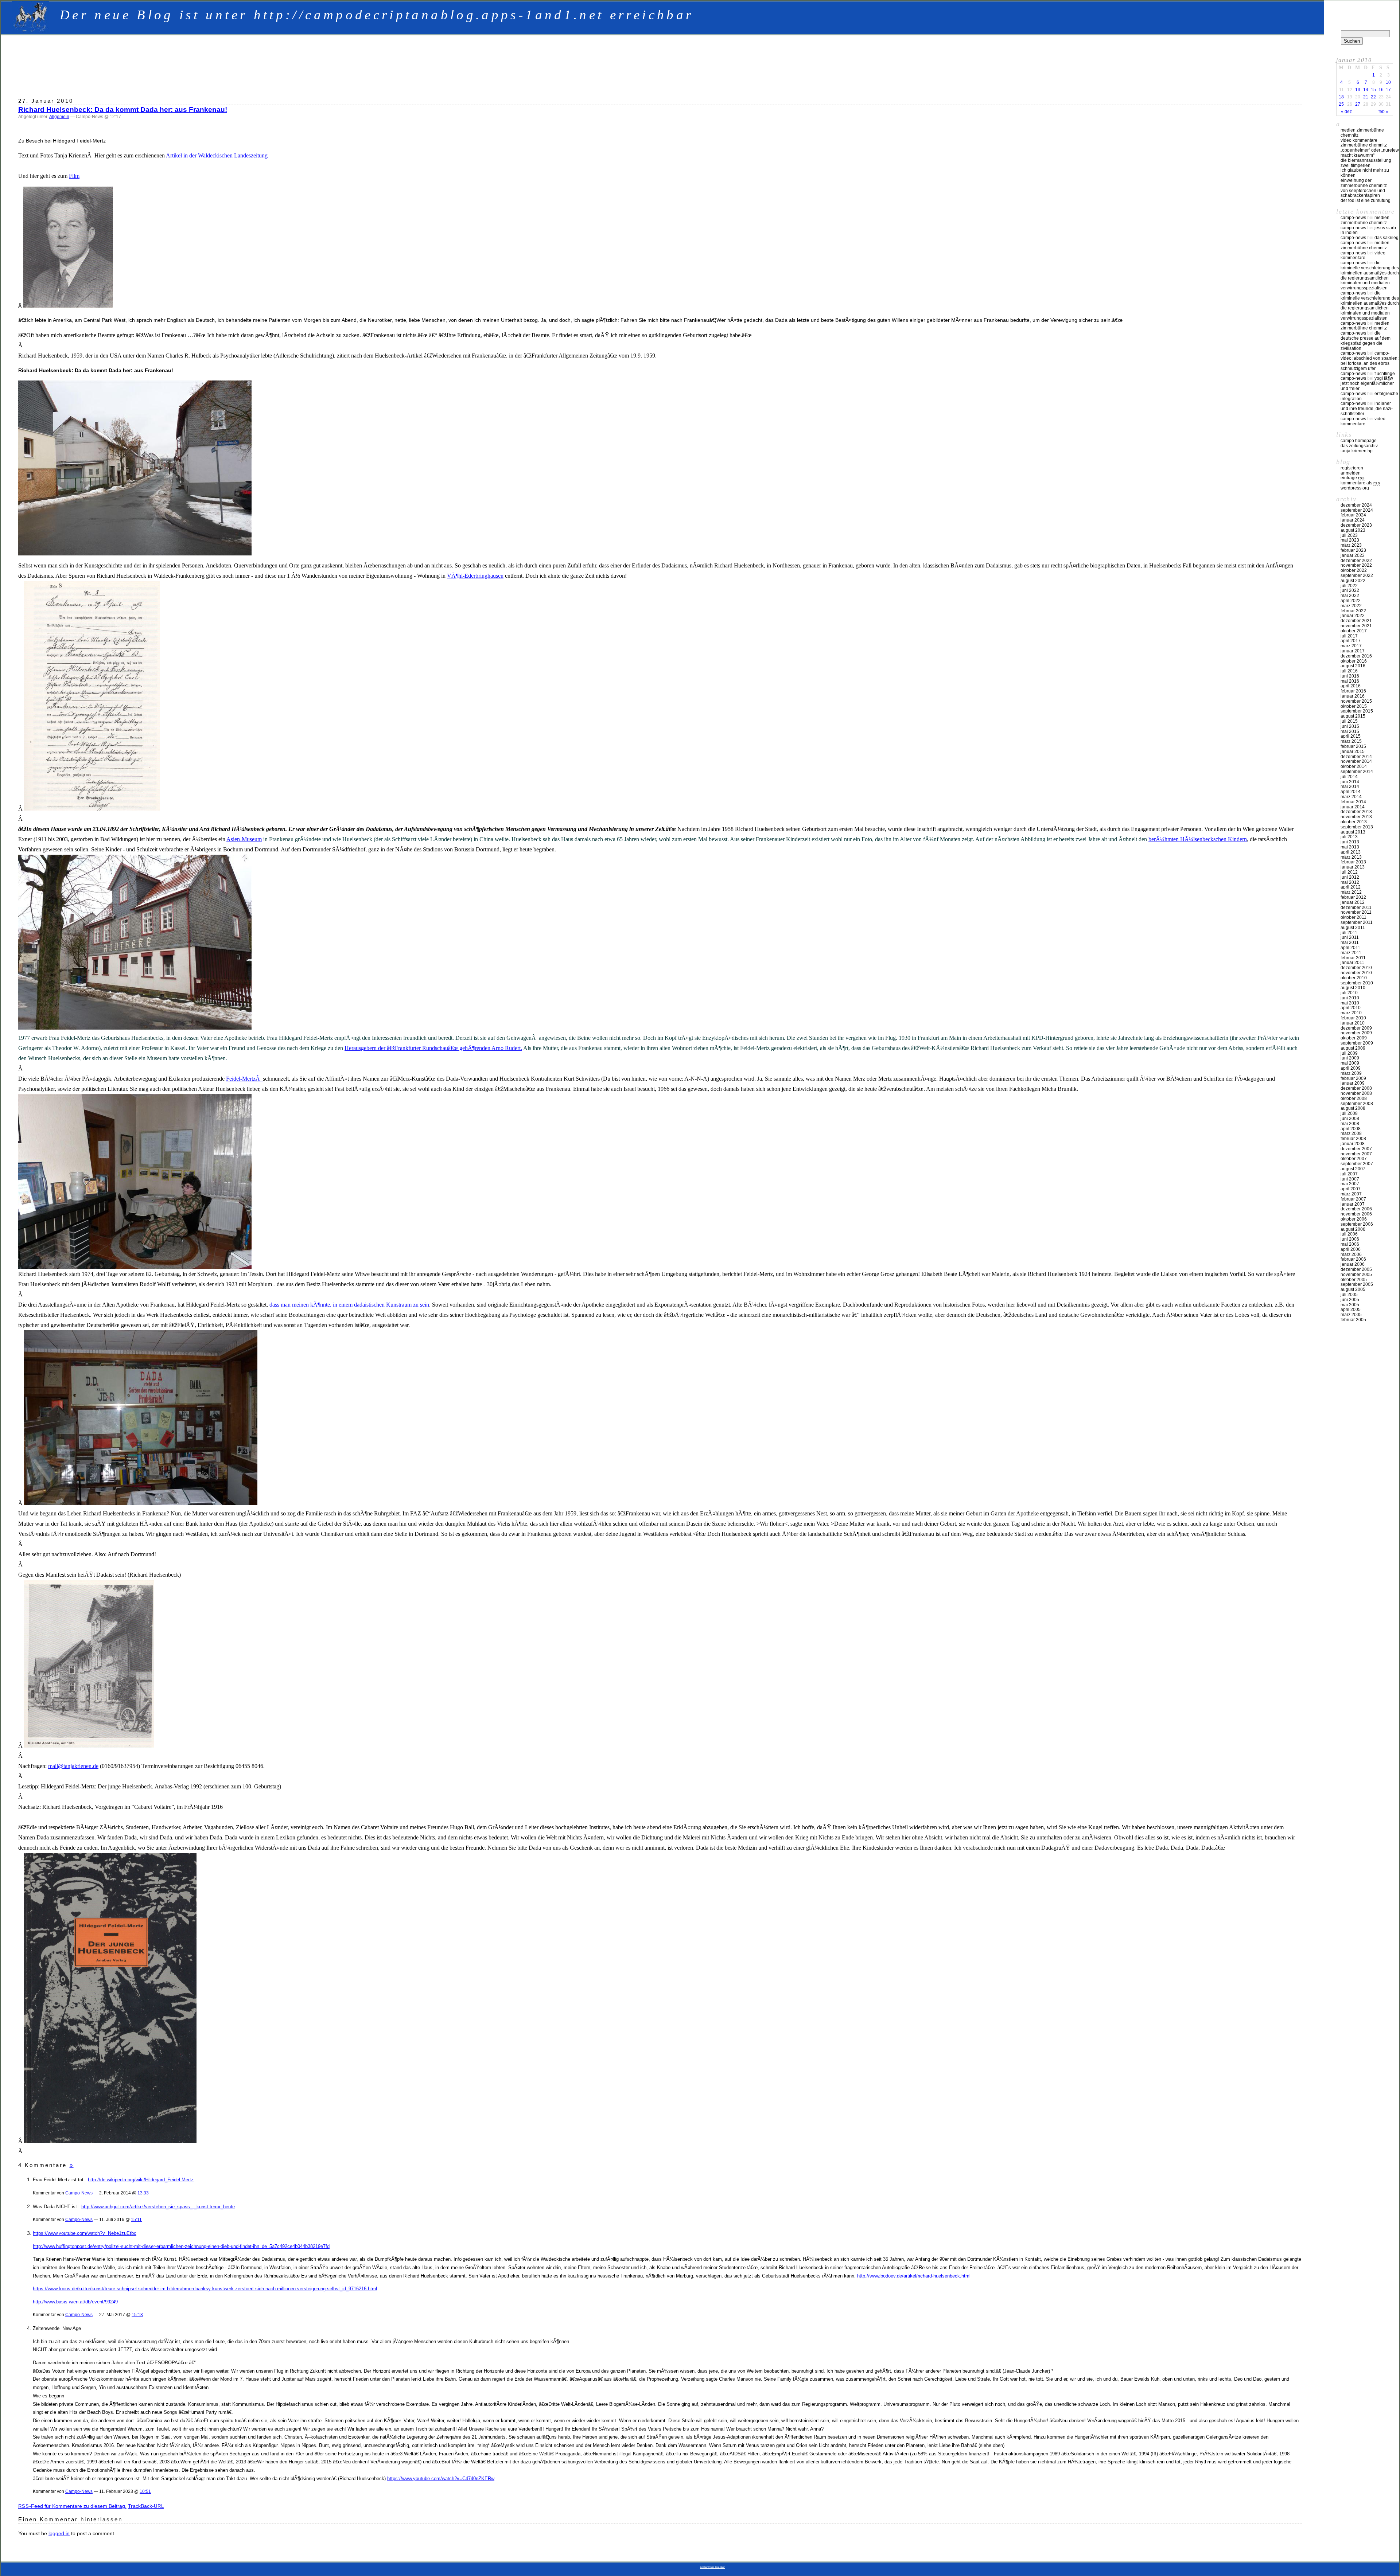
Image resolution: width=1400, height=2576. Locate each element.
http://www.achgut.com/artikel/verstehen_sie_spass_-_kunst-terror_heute (158, 2207)
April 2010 (1351, 1008)
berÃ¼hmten (1164, 839)
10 (1388, 82)
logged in (59, 2533)
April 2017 (1351, 641)
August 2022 (1353, 581)
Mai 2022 (1350, 596)
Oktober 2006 (1354, 1219)
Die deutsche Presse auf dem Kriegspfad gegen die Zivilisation (1366, 341)
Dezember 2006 (1356, 1209)
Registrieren (1352, 468)
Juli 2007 (1349, 1174)
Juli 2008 (1349, 1113)
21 (1366, 97)
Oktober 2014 (1354, 766)
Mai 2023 (1350, 540)
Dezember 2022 (1356, 561)
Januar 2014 (1353, 807)
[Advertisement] (660, 63)
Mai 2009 (1350, 1063)
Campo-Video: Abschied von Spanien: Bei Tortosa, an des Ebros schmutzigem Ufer (1370, 361)
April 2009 (1351, 1068)
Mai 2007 (1350, 1184)
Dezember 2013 (1356, 812)
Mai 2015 (1350, 731)
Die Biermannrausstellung (1366, 160)
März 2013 (1351, 857)
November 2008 (1356, 1093)
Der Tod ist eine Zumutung (1366, 200)
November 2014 (1356, 761)
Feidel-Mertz (244, 1079)
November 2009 (1356, 1033)
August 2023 (1353, 530)
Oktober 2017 (1354, 631)
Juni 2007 (1350, 1179)
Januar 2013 (1353, 867)
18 (1341, 97)
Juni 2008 (1350, 1119)
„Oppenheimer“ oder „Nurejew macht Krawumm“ (1370, 153)
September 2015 (1357, 711)
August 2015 (1353, 716)
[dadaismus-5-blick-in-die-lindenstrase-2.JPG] (135, 554)
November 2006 (1356, 1214)
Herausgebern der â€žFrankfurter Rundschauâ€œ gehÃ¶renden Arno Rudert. (433, 1048)
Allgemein (59, 117)
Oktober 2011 (1354, 917)
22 (1373, 97)
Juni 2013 (1350, 842)
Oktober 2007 (1354, 1159)
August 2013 (1353, 832)
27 (1358, 104)
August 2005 (1353, 1289)
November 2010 (1356, 973)
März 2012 (1351, 892)
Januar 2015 (1353, 752)
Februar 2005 (1353, 1320)
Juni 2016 (1350, 676)
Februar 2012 (1353, 897)
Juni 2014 (1350, 782)
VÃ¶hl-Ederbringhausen (475, 576)
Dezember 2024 (1356, 505)
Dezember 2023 (1356, 525)
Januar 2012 (1353, 902)
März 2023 (1351, 545)
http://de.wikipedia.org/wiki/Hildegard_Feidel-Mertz (141, 2180)
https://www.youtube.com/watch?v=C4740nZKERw (441, 2479)
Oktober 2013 (1354, 822)
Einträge (1353, 478)
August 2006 (1353, 1229)
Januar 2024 (1353, 520)
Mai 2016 (1350, 681)
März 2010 (1351, 1013)
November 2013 (1356, 817)
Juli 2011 (1349, 933)
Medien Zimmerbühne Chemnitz (1362, 133)
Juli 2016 (1349, 671)
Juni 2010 (1350, 998)
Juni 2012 (1350, 877)
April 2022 (1351, 601)
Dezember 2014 (1356, 757)
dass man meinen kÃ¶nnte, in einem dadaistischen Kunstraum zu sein (349, 1305)
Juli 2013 (1349, 837)
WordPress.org (1355, 488)
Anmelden (1351, 473)
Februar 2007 (1353, 1199)
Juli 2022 (1349, 586)
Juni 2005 (1350, 1300)
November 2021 (1356, 626)
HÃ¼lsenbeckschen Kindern (1214, 839)
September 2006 (1357, 1224)
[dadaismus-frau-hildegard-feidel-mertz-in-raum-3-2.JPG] (135, 1267)
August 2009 (1353, 1048)
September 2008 (1357, 1104)
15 (1373, 90)
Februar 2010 (1353, 1018)
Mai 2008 (1350, 1124)
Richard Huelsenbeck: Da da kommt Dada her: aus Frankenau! (123, 110)
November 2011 (1356, 912)
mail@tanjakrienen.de (73, 1766)
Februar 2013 (1353, 862)
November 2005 (1356, 1275)
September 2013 (1357, 827)
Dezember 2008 (1356, 1088)
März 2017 (1351, 646)
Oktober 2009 (1354, 1038)
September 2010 (1357, 983)
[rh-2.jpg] (110, 2141)
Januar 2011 (1352, 963)
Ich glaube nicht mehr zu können (1365, 173)
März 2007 (1351, 1194)
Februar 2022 (1353, 611)
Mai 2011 (1350, 942)
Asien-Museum (244, 839)
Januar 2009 (1353, 1083)
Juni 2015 (1350, 726)
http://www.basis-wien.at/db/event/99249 (75, 2302)
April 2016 (1351, 686)
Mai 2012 (1350, 882)
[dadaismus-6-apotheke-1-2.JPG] (135, 1028)
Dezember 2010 (1356, 968)
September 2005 (1357, 1284)
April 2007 (1351, 1189)
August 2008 (1353, 1108)
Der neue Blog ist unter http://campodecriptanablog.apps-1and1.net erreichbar (377, 15)
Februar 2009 (1353, 1078)
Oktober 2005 (1354, 1280)
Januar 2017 (1353, 651)
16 (1381, 90)
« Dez (1346, 112)
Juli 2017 (1349, 636)
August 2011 (1353, 928)
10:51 (145, 2491)
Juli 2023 (1349, 535)
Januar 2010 (1353, 1023)
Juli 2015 (1349, 721)
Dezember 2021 (1356, 621)
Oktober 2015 (1354, 706)
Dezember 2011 (1356, 908)
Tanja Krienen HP (1357, 451)
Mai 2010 (1350, 1003)
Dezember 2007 (1356, 1149)
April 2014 (1351, 792)
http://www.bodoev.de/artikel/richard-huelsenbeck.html (914, 2276)
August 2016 (1353, 666)
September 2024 (1357, 510)
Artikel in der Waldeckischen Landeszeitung (217, 155)
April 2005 (1351, 1310)
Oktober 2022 (1354, 570)
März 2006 (1351, 1254)
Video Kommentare (1359, 140)
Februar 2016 (1353, 691)
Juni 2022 (1350, 590)
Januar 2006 (1353, 1264)
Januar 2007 (1353, 1204)
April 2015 (1351, 736)
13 (1358, 90)
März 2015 (1351, 741)
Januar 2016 (1353, 696)
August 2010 (1353, 988)
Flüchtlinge (1385, 374)
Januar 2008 (1353, 1144)
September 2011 (1357, 922)
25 (1341, 104)
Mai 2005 (1350, 1305)
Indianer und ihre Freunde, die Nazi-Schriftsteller (1367, 409)
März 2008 (1351, 1133)
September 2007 (1357, 1164)
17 (1388, 90)
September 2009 (1357, 1043)
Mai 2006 (1350, 1244)
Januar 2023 (1353, 555)
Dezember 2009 (1356, 1028)
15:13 (137, 2315)
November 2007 (1356, 1154)
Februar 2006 (1353, 1259)
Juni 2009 (1350, 1058)
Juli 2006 (1349, 1234)
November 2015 (1356, 701)
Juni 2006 (1350, 1239)
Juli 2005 (1349, 1295)
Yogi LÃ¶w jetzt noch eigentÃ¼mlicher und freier (1367, 383)
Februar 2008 (1353, 1139)
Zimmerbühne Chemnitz (1364, 145)
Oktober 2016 (1354, 661)
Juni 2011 (1350, 937)
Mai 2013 (1350, 847)
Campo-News (79, 2193)
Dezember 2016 (1356, 656)
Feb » (1383, 112)
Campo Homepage (1359, 441)
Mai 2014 (1350, 787)
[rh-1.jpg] (92, 809)
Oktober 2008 (1354, 1098)
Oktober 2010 (1354, 978)
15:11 (136, 2219)
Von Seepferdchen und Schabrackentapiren (1363, 193)
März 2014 (1351, 797)
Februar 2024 (1353, 515)
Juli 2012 (1349, 872)
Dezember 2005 (1356, 1269)
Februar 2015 (1353, 746)
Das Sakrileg (1387, 238)
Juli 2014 (1349, 777)
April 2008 (1351, 1129)
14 (1366, 90)
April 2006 (1351, 1249)
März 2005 (1351, 1315)
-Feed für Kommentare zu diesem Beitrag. (72, 2506)
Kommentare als (1360, 483)
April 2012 (1351, 887)
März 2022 (1351, 606)
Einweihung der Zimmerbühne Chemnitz (1364, 183)
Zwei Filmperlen (1356, 165)
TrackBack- (146, 2506)
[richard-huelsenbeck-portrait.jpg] (68, 306)
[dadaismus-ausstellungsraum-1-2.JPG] (141, 1503)
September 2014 (1357, 772)
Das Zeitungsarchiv (1359, 446)
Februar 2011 (1353, 958)
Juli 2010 (1349, 993)
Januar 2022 (1353, 616)
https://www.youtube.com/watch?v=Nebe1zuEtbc (85, 2233)
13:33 (143, 2193)
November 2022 (1356, 565)
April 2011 (1350, 948)
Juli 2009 (1349, 1053)
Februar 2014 (1353, 802)
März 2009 (1351, 1073)
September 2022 (1357, 575)
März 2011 (1351, 953)
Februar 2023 (1353, 550)
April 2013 (1351, 852)
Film (74, 176)
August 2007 (1353, 1169)
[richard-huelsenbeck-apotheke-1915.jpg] (89, 1746)
